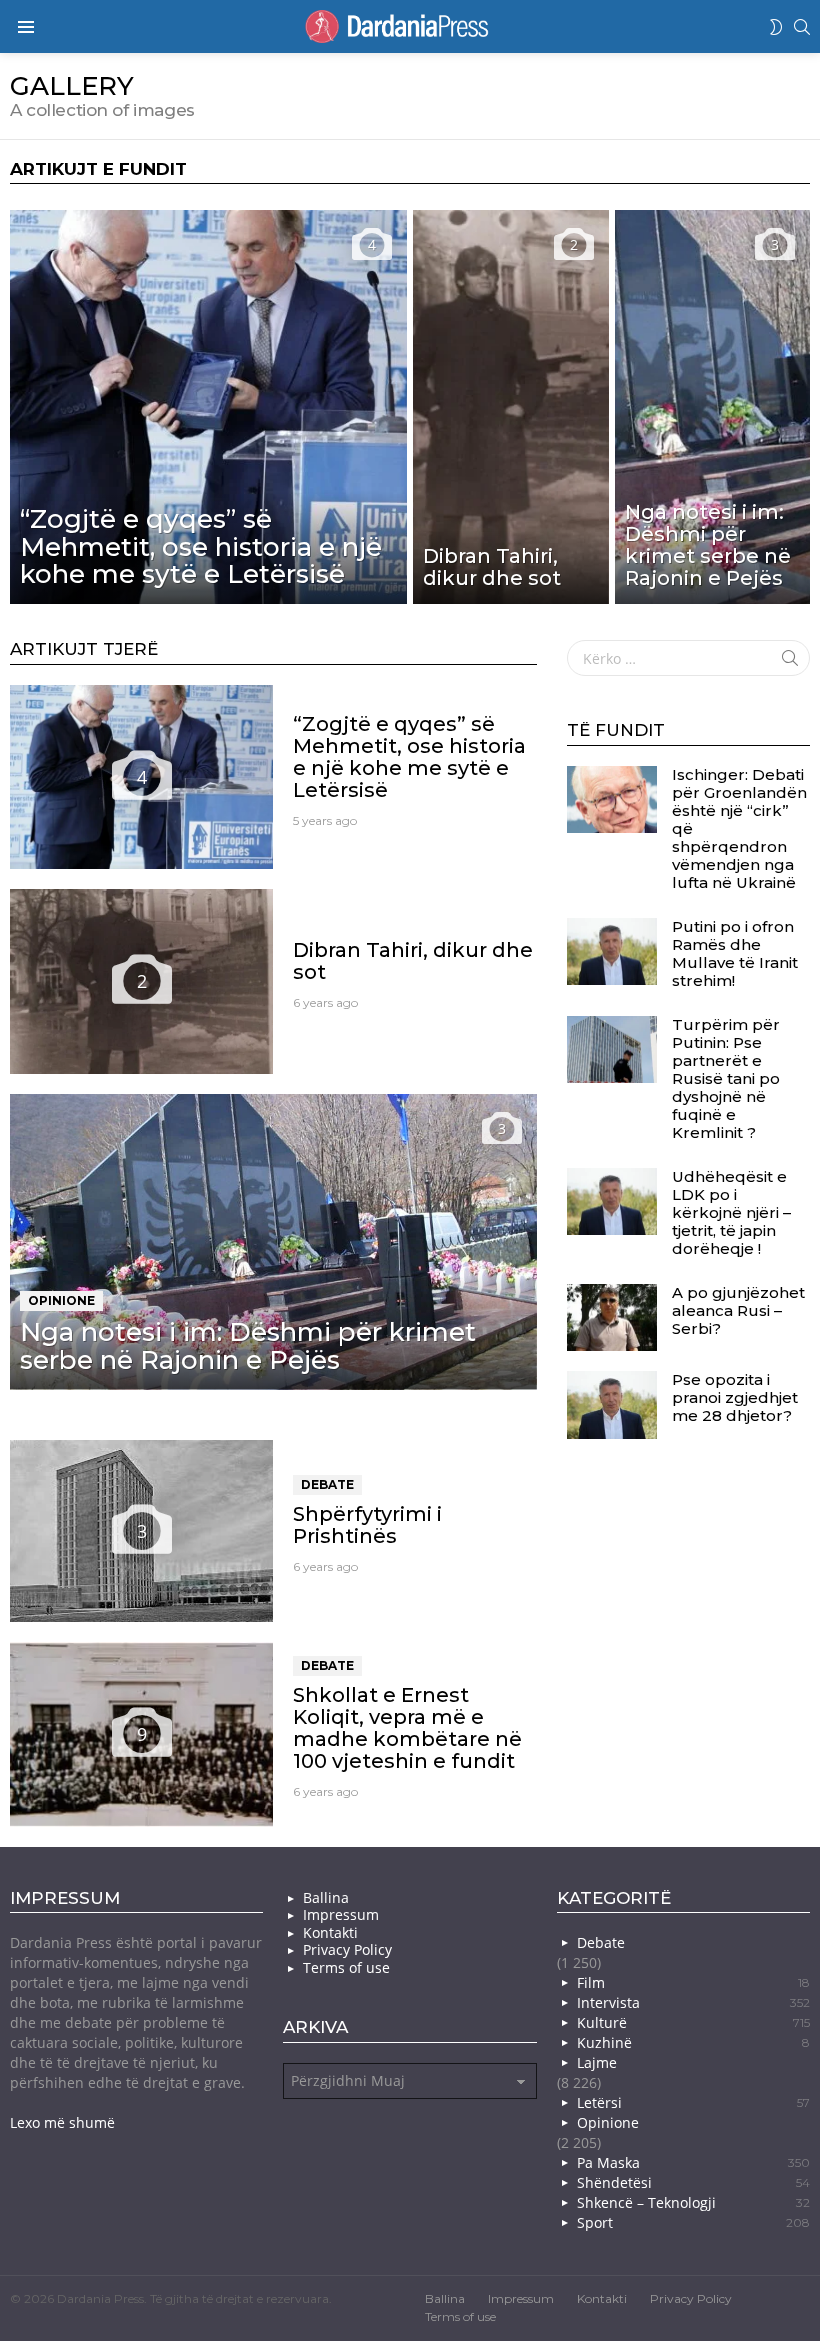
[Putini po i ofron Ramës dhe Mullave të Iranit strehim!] (612, 952)
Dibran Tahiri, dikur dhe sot (413, 961)
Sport (693, 2222)
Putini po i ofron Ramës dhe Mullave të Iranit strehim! (735, 953)
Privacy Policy (347, 1950)
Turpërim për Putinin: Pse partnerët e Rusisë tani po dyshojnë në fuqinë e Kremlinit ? (726, 1078)
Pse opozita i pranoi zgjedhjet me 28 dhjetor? (735, 1397)
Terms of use (346, 1968)
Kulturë (693, 2022)
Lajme (597, 2062)
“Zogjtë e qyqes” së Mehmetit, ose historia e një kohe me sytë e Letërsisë (409, 757)
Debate (327, 1484)
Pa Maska (693, 2162)
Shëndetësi (693, 2182)
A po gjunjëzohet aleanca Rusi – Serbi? (738, 1310)
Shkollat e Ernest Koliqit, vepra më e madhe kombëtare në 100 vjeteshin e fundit (407, 1728)
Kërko (790, 662)
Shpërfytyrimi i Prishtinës (367, 1525)
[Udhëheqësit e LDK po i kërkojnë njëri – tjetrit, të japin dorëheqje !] (612, 1202)
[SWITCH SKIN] (776, 27)
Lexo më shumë (62, 2122)
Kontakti (330, 1933)
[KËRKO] (802, 27)
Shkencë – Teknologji (693, 2202)
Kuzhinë (693, 2042)
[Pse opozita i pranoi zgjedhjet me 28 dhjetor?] (612, 1405)
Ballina (326, 1898)
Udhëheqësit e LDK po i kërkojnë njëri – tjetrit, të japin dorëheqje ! (731, 1212)
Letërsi (693, 2102)
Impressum (341, 1915)
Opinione (61, 1300)
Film (693, 1982)
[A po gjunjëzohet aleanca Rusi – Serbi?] (612, 1318)
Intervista (693, 2002)
